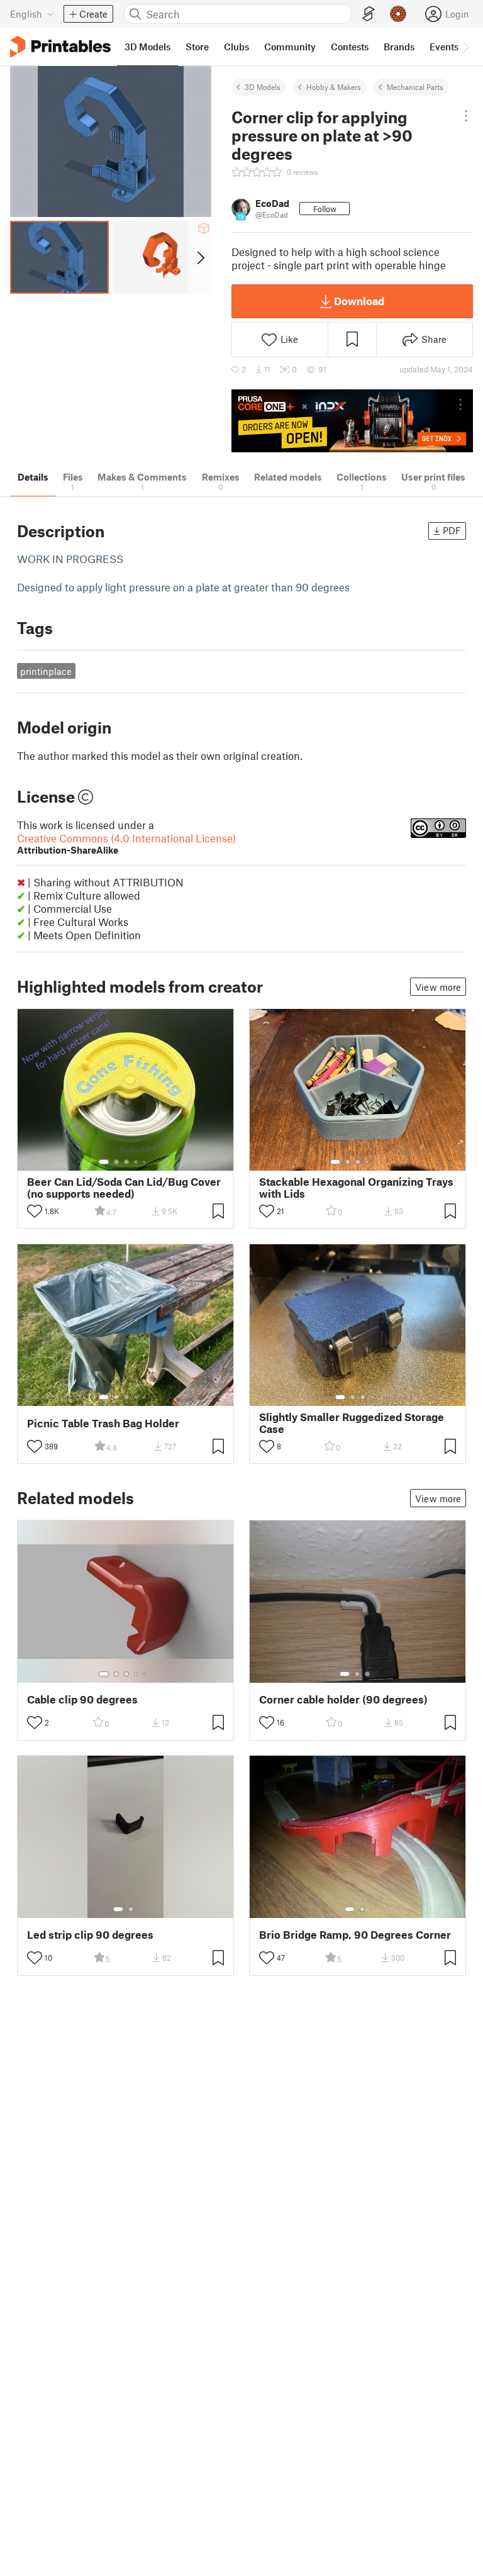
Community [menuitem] (290, 47)
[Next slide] (200, 257)
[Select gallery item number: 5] (145, 1162)
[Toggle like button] (35, 1211)
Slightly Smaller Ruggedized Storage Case (352, 1423)
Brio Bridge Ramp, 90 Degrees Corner (355, 1935)
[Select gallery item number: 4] (136, 1162)
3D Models (263, 87)
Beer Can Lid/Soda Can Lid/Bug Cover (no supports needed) (124, 1188)
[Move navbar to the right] (465, 47)
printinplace (46, 671)
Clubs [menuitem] (236, 47)
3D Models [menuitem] (147, 47)
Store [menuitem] (197, 47)
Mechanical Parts (415, 87)
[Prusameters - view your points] (398, 14)
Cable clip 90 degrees (82, 1699)
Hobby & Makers (334, 87)
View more (438, 987)
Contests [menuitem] (350, 47)
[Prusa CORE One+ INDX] (352, 421)
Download (359, 301)
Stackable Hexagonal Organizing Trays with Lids (356, 1188)
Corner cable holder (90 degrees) (343, 1699)
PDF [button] (452, 530)
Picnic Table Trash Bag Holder (103, 1423)
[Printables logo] (60, 47)
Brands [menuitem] (399, 47)
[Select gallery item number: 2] (116, 1162)
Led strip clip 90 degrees (90, 1935)
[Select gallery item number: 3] (126, 1162)
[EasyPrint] (369, 14)
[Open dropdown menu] (466, 116)
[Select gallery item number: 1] (104, 1162)
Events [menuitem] (444, 47)
